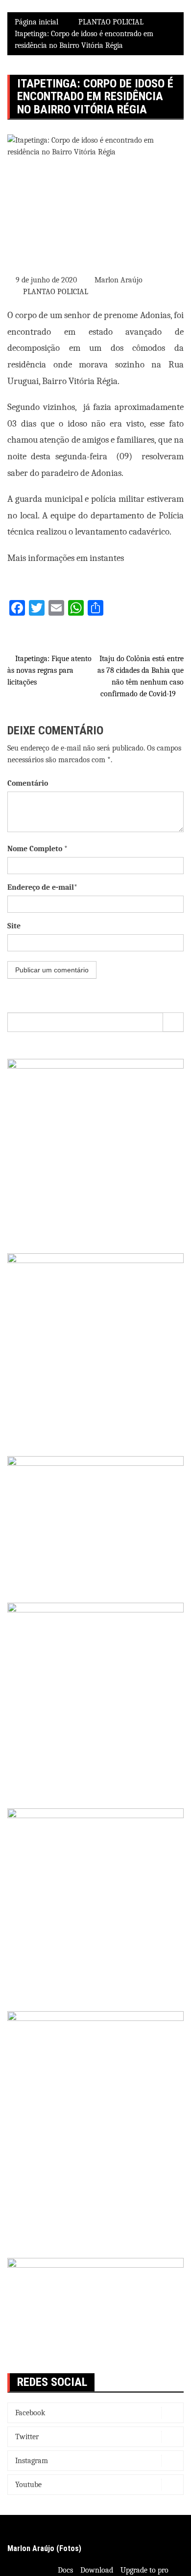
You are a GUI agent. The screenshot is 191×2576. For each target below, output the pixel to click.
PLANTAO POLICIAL (56, 292)
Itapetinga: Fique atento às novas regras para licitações (49, 670)
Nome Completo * (37, 849)
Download (97, 2570)
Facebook (30, 2413)
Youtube (28, 2485)
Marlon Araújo (119, 280)
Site (14, 926)
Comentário (28, 783)
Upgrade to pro (144, 2570)
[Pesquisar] (173, 1022)
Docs (65, 2570)
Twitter (27, 2437)
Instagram (32, 2461)
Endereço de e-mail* (42, 887)
